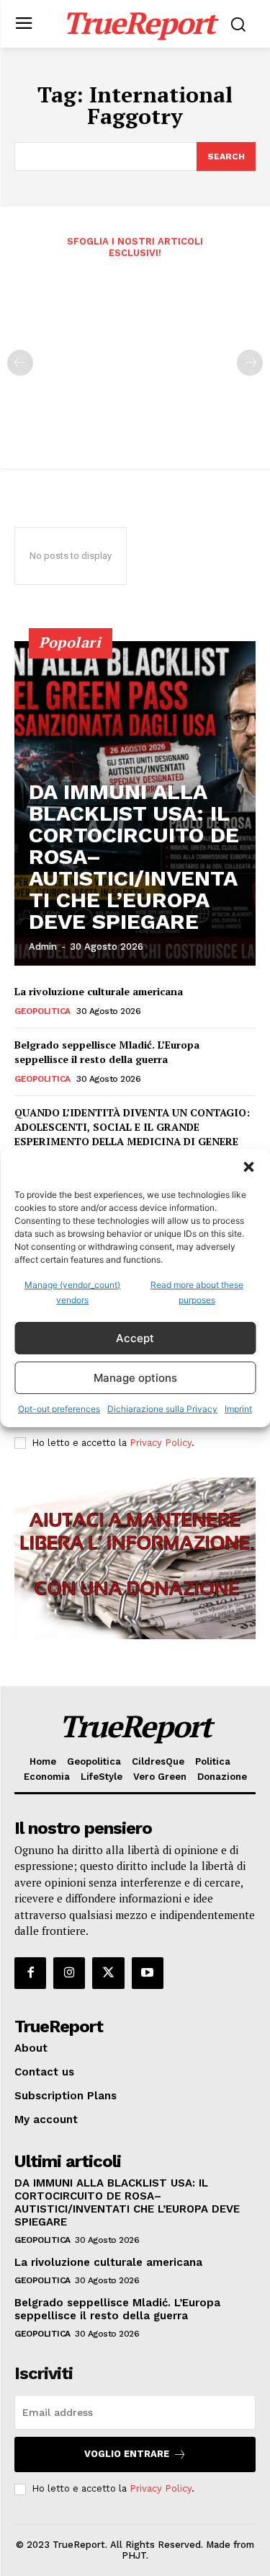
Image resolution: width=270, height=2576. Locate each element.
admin (43, 947)
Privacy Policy (161, 1443)
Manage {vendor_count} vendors (72, 1292)
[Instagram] (69, 1973)
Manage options (135, 1378)
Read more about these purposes (197, 1292)
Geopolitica (42, 1011)
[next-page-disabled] (250, 363)
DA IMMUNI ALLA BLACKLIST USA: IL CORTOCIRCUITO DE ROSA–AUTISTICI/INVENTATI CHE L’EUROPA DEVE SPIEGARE (127, 2202)
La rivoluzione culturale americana (99, 991)
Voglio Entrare (127, 2454)
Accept (135, 1338)
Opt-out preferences (59, 1409)
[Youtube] (148, 1973)
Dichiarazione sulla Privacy (162, 1409)
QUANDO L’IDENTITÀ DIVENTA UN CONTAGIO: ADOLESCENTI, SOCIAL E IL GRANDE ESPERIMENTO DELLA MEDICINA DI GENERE (132, 1126)
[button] (248, 1167)
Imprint (238, 1409)
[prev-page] (20, 363)
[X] (108, 1973)
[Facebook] (30, 1973)
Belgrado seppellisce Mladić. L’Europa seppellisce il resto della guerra (107, 1052)
